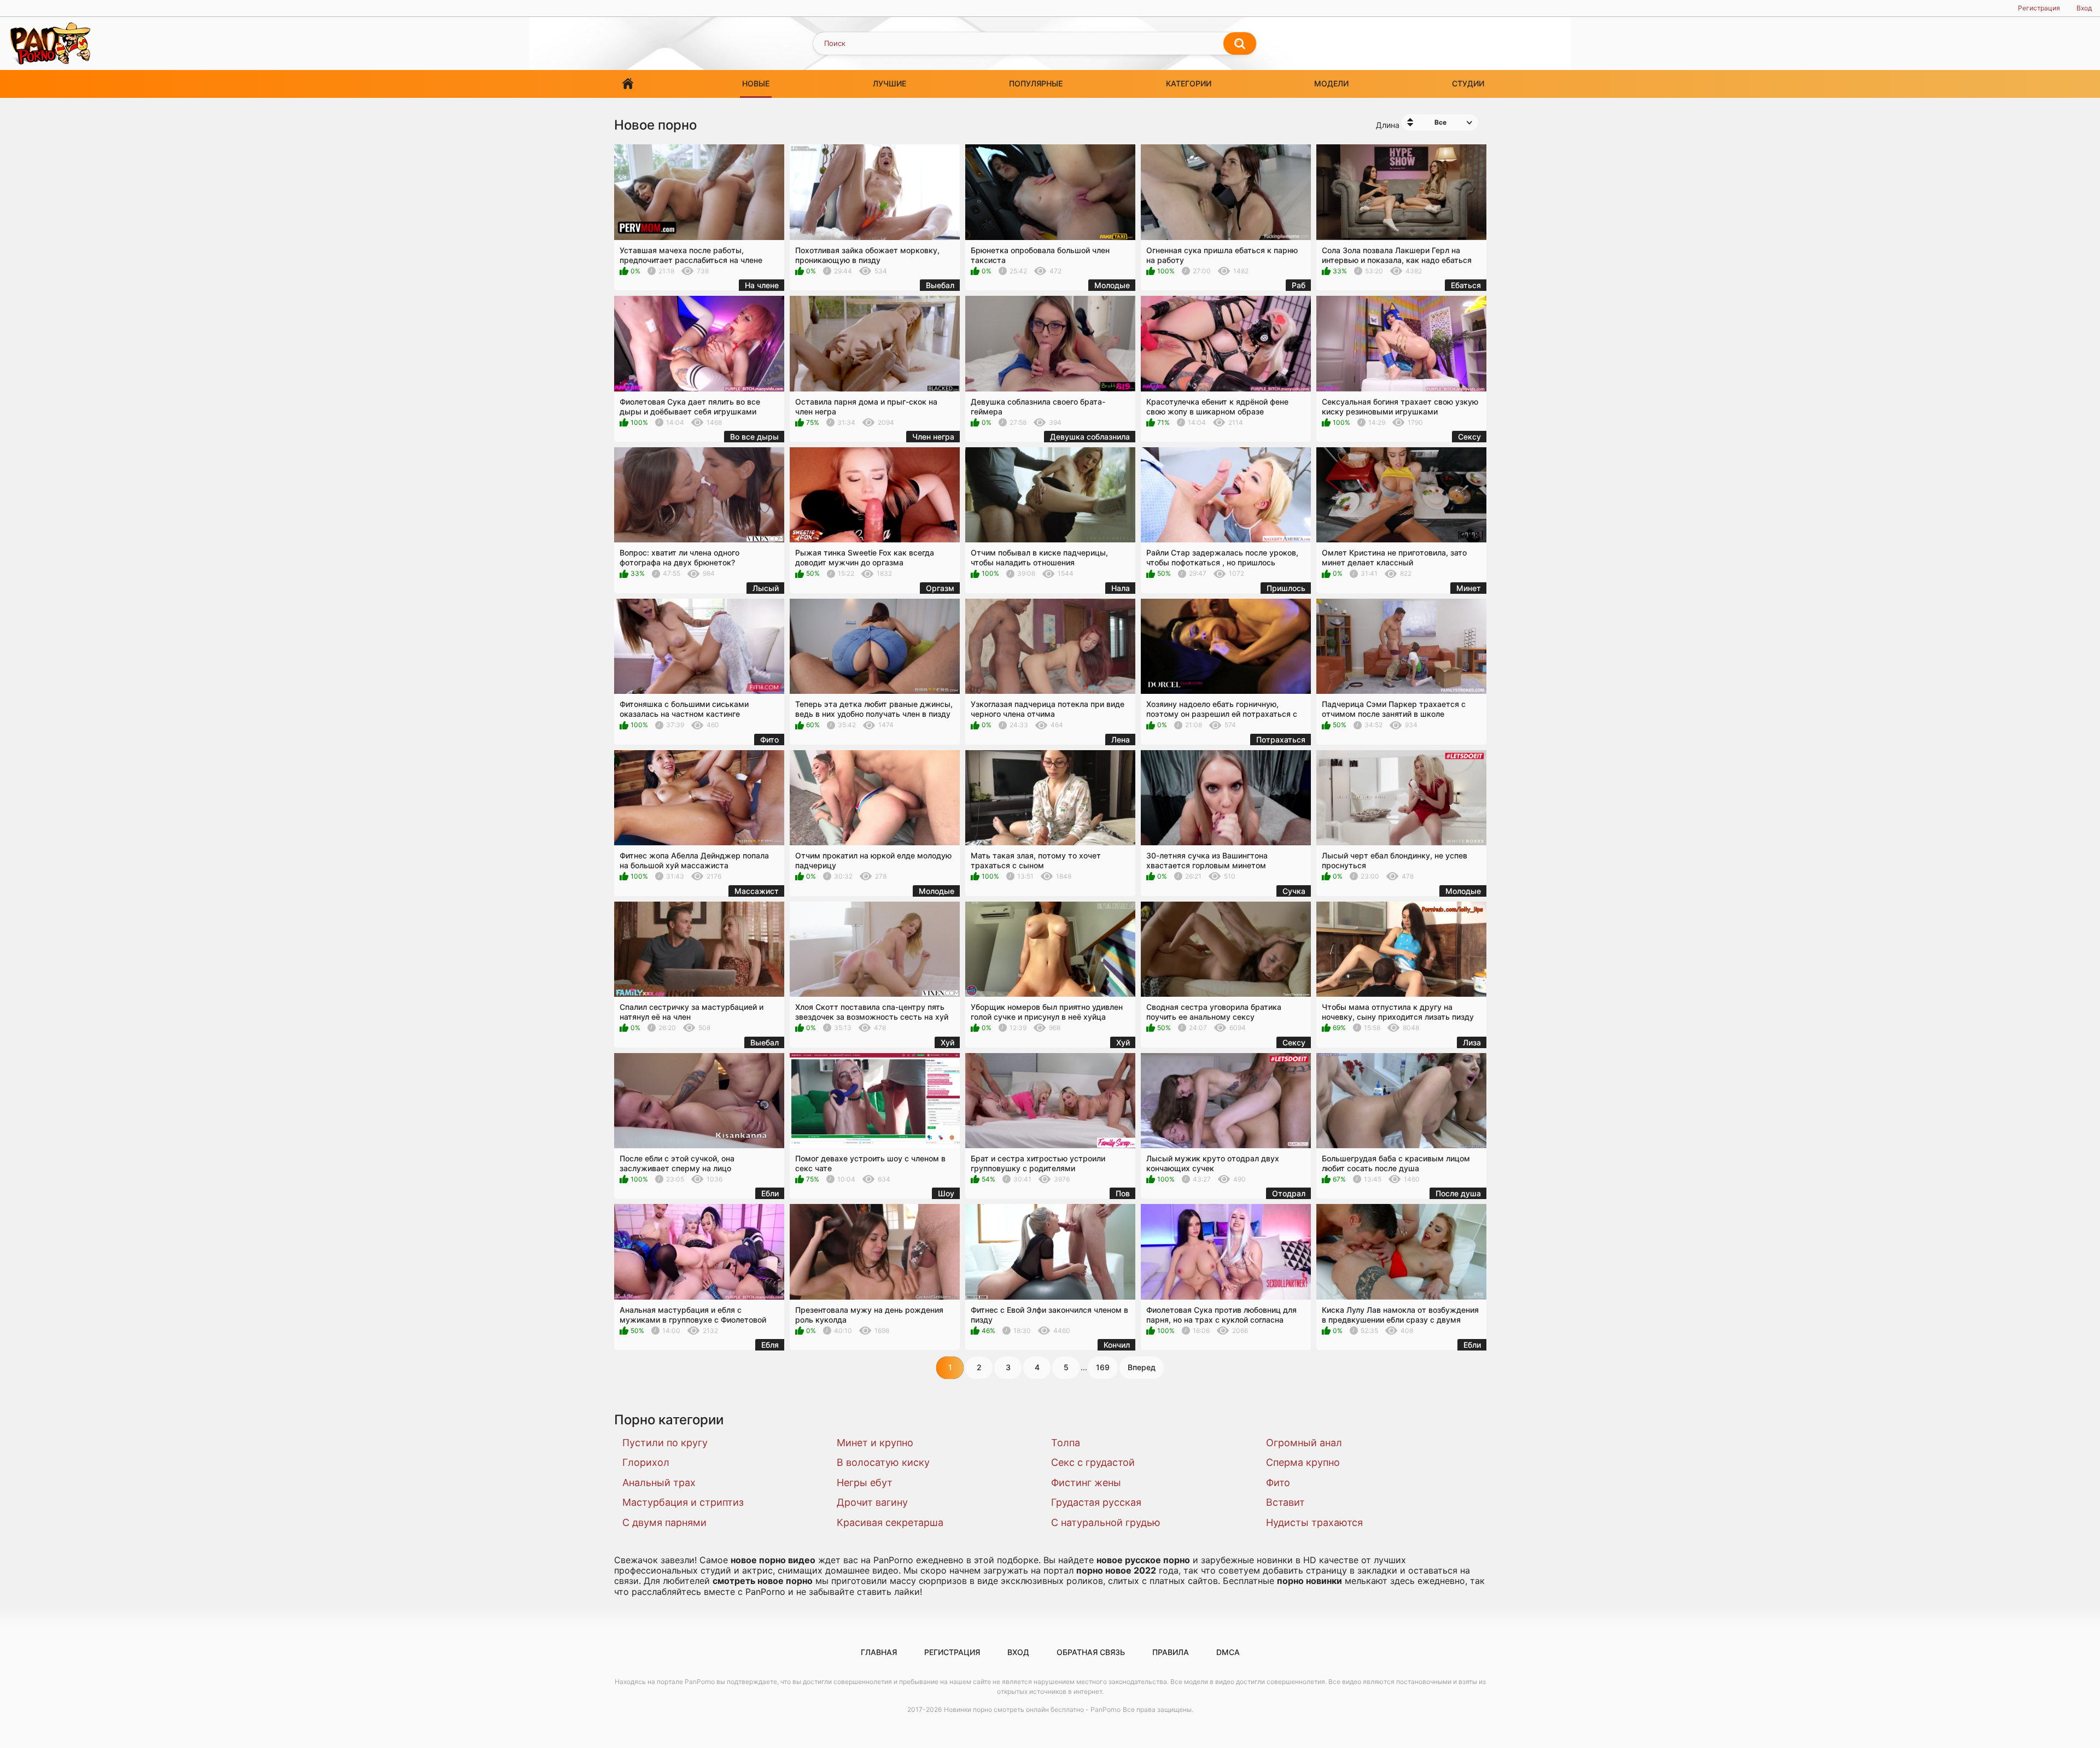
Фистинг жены (1086, 1483)
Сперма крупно (1303, 1462)
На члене (762, 285)
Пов (1123, 1193)
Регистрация (2039, 8)
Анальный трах (659, 1483)
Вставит (1285, 1502)
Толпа (1066, 1443)
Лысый (766, 588)
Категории (1189, 83)
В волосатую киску (883, 1462)
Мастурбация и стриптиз (683, 1502)
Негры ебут (865, 1483)
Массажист (757, 891)
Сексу (1469, 437)
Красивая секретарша (890, 1522)
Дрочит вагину (872, 1502)
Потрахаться (1281, 739)
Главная (628, 84)
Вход (2084, 8)
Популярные (1036, 83)
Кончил (1117, 1345)
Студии (1468, 83)
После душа (1458, 1193)
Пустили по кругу (665, 1443)
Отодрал (1289, 1193)
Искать (1240, 44)
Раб (1299, 285)
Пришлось (1286, 588)
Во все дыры (754, 437)
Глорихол (646, 1462)
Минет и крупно (875, 1443)
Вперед (1142, 1367)
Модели (1331, 83)
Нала (1121, 588)
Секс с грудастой (1093, 1462)
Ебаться (1466, 285)
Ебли (770, 1193)
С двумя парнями (664, 1522)
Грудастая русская (1096, 1502)
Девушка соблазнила (1090, 437)
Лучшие (889, 83)
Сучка (1294, 891)
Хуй (947, 1042)
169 (1103, 1367)
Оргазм (940, 588)
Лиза (1472, 1042)
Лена (1121, 739)
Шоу (946, 1193)
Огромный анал (1304, 1443)
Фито (769, 739)
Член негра (933, 437)
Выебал (940, 285)
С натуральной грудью (1106, 1522)
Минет (1469, 588)
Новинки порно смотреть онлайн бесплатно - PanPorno (1032, 1709)
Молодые (1112, 285)
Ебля (770, 1345)
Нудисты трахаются (1314, 1522)
